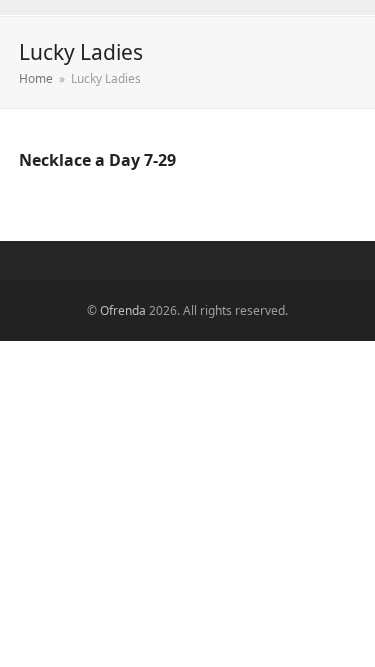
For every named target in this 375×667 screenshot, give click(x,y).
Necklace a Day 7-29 (97, 160)
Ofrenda (123, 310)
